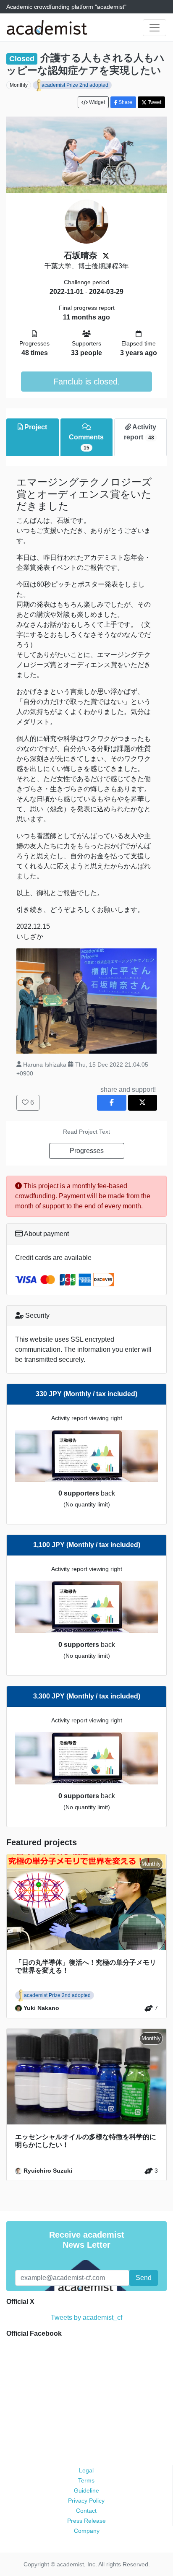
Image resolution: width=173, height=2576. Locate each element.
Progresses (87, 1151)
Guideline (86, 2490)
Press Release (86, 2521)
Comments (86, 442)
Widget (96, 102)
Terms (86, 2480)
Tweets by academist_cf (86, 2318)
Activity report (140, 432)
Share (125, 102)
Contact (86, 2511)
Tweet (154, 102)
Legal (86, 2470)
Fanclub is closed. (87, 382)
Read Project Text (86, 1132)
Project (35, 427)
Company (87, 2531)
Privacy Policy (86, 2501)
